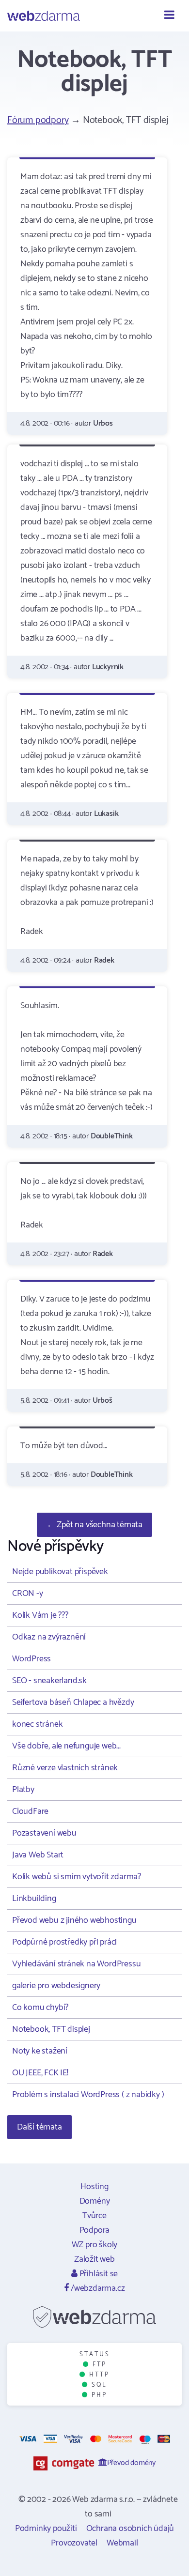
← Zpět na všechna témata (94, 1525)
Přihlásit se (98, 2274)
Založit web (94, 2259)
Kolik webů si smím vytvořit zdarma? (77, 1877)
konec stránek (37, 1724)
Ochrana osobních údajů (130, 2529)
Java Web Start (38, 1855)
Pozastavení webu (44, 1833)
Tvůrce (94, 2216)
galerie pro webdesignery (56, 1986)
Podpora (95, 2230)
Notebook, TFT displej (51, 2029)
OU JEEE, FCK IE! (40, 2073)
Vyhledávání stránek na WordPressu (76, 1964)
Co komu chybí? (40, 2008)
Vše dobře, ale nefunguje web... (66, 1746)
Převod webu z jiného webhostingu (74, 1920)
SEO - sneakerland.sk (49, 1681)
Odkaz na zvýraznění (49, 1637)
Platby (23, 1790)
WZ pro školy (95, 2245)
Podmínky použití (46, 2529)
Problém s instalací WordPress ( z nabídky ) (88, 2095)
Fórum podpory (38, 120)
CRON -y (28, 1594)
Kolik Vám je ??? (40, 1615)
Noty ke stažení (40, 2051)
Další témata (39, 2127)
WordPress (31, 1659)
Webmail (122, 2543)
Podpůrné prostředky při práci (64, 1942)
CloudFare (30, 1811)
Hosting (94, 2187)
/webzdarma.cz (97, 2288)
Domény (95, 2201)
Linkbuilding (34, 1899)
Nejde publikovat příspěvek (60, 1572)
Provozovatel (74, 2543)
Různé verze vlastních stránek (65, 1768)
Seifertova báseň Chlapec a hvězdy (73, 1702)
